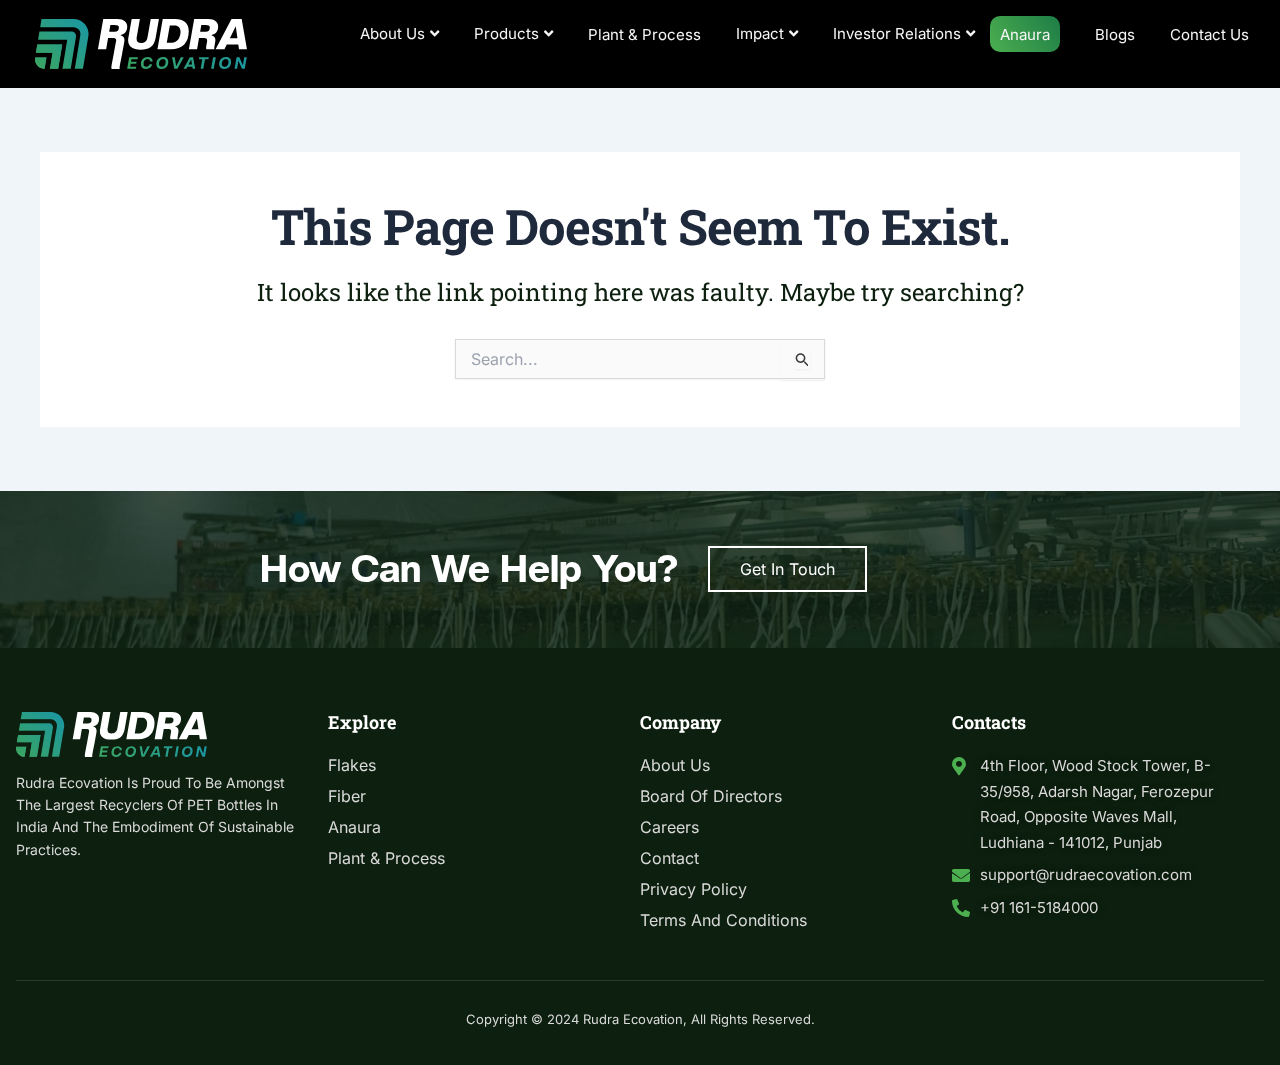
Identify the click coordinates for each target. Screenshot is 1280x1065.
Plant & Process (644, 34)
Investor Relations (897, 33)
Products (506, 33)
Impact (760, 33)
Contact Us (1209, 34)
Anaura (1025, 34)
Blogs (1115, 34)
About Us (392, 33)
